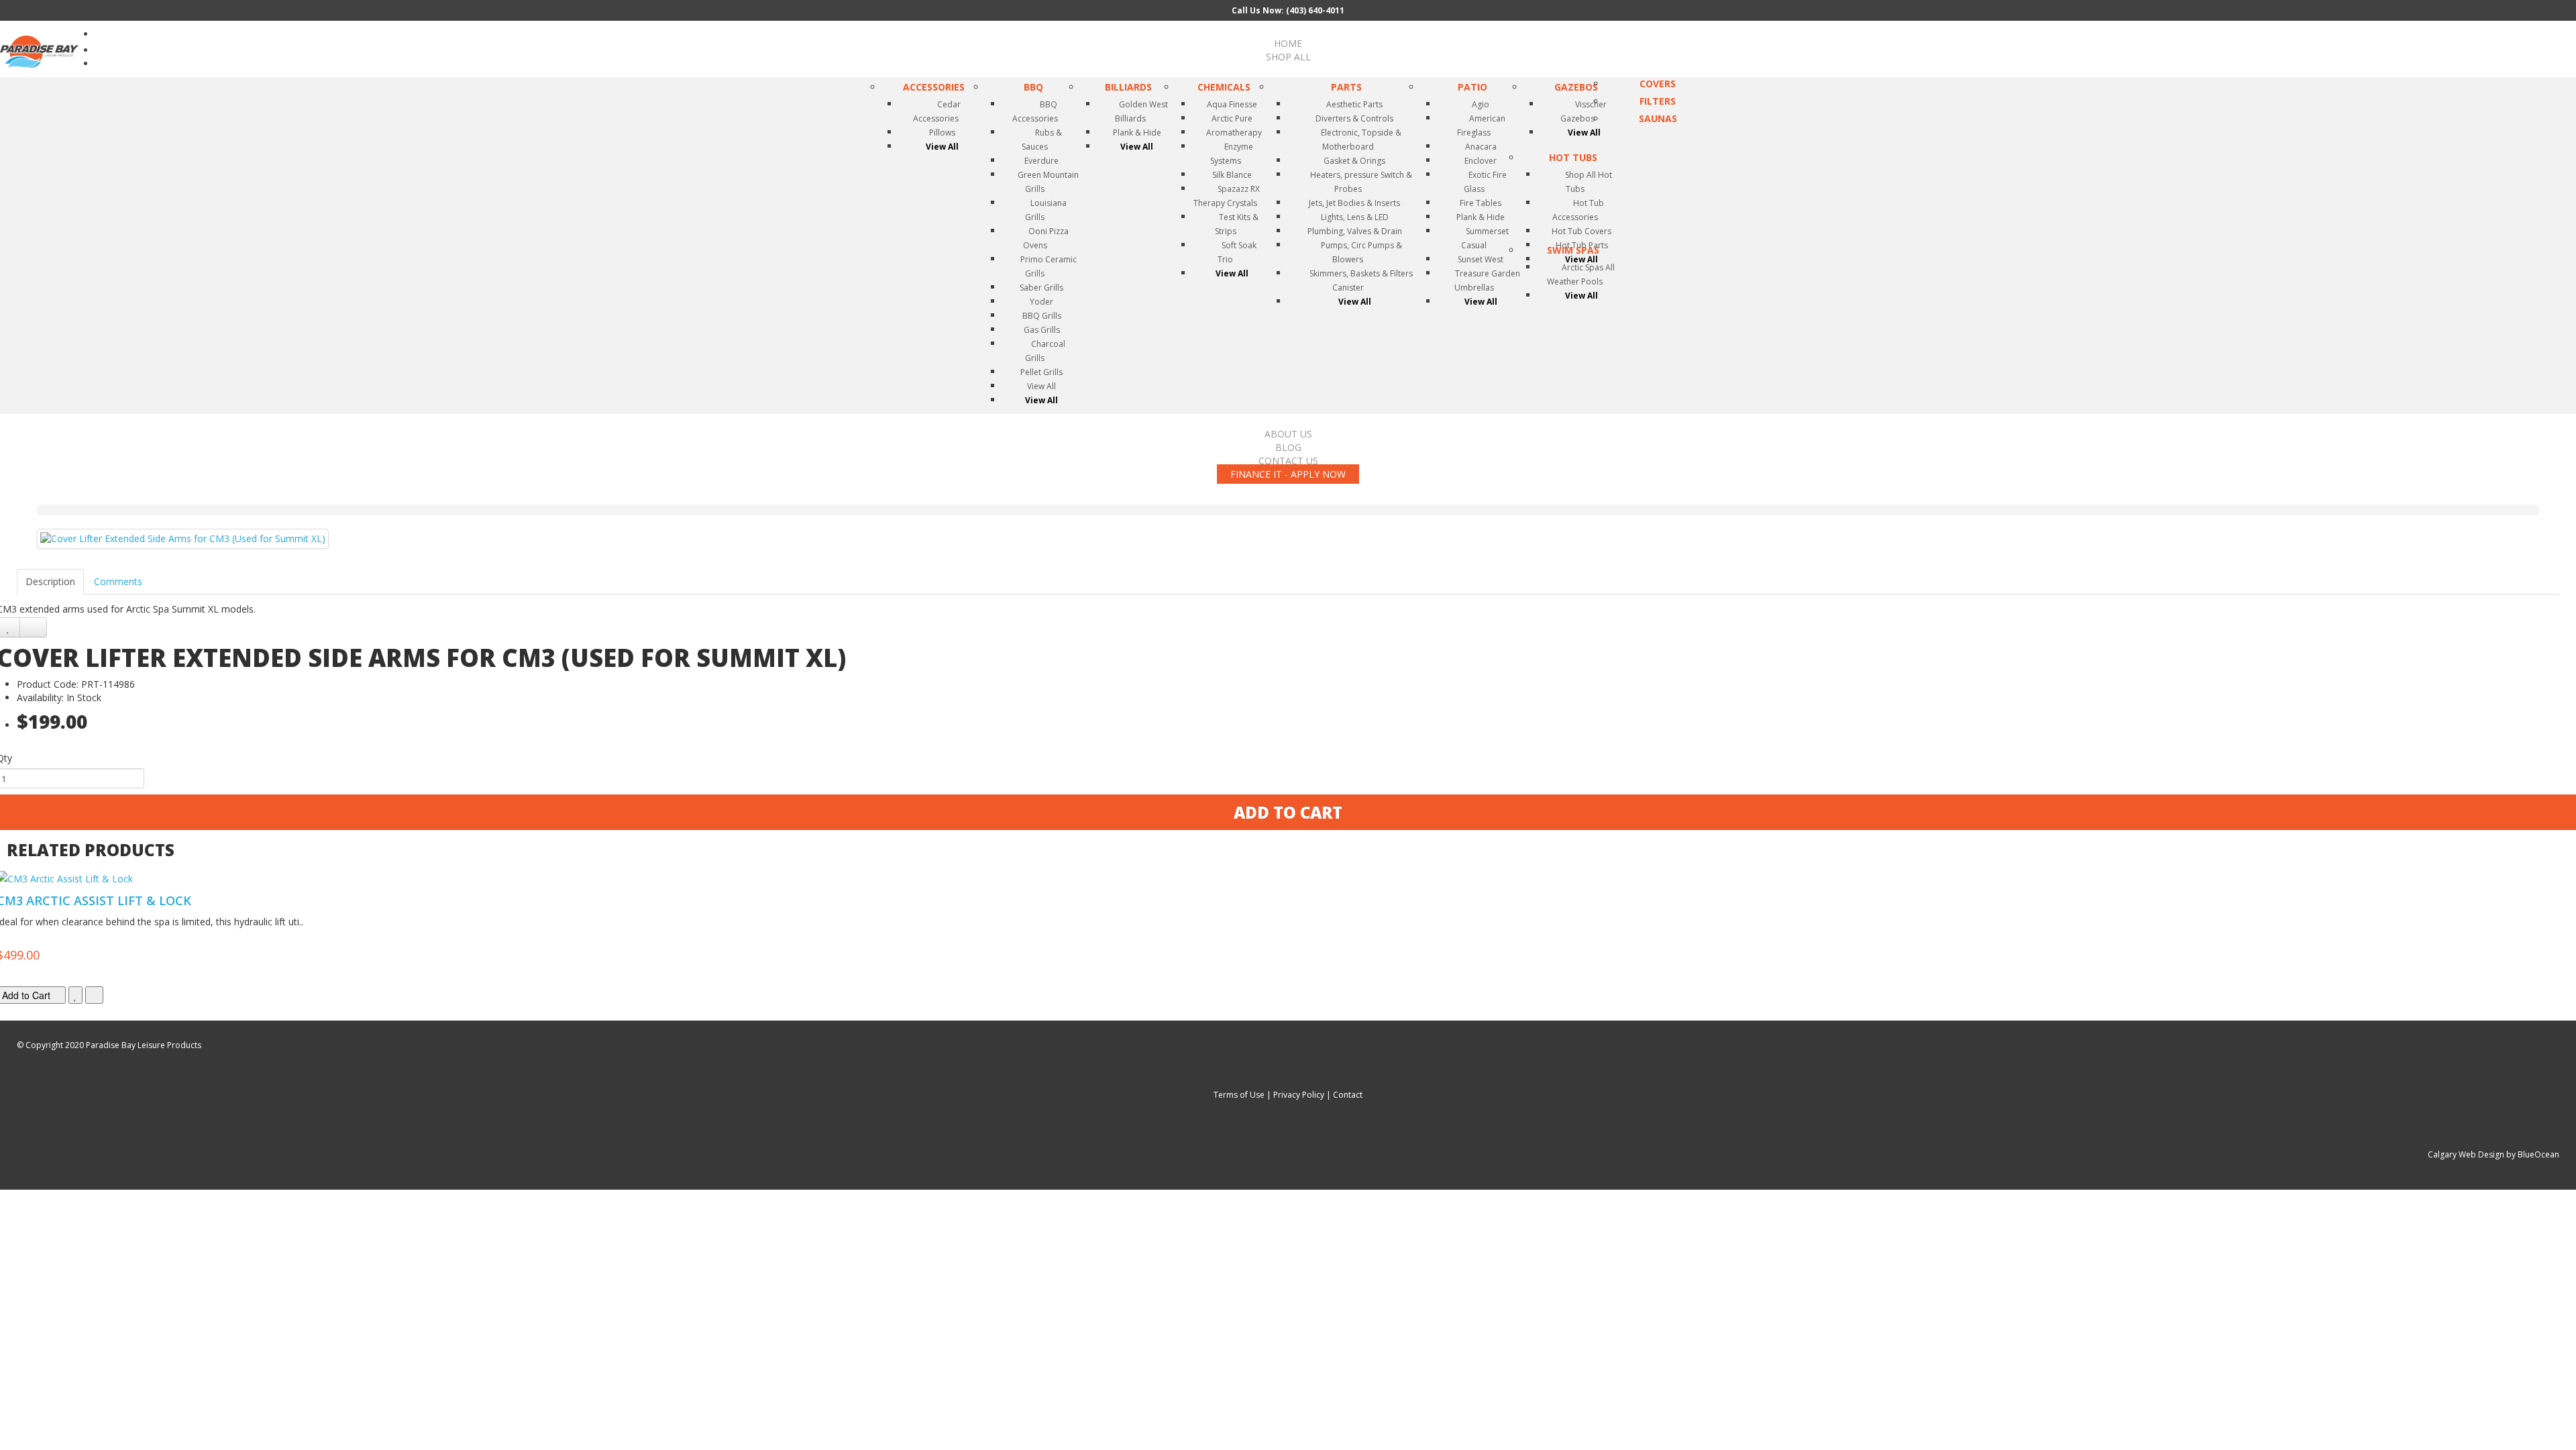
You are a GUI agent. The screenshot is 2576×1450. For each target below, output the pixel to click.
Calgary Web (2452, 1154)
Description (50, 581)
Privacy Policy (1299, 1095)
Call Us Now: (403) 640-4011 (1288, 10)
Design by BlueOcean (2519, 1154)
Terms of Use (1239, 1095)
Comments (118, 581)
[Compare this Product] (33, 627)
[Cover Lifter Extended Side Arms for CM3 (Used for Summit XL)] (183, 539)
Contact (1348, 1095)
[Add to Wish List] (75, 995)
